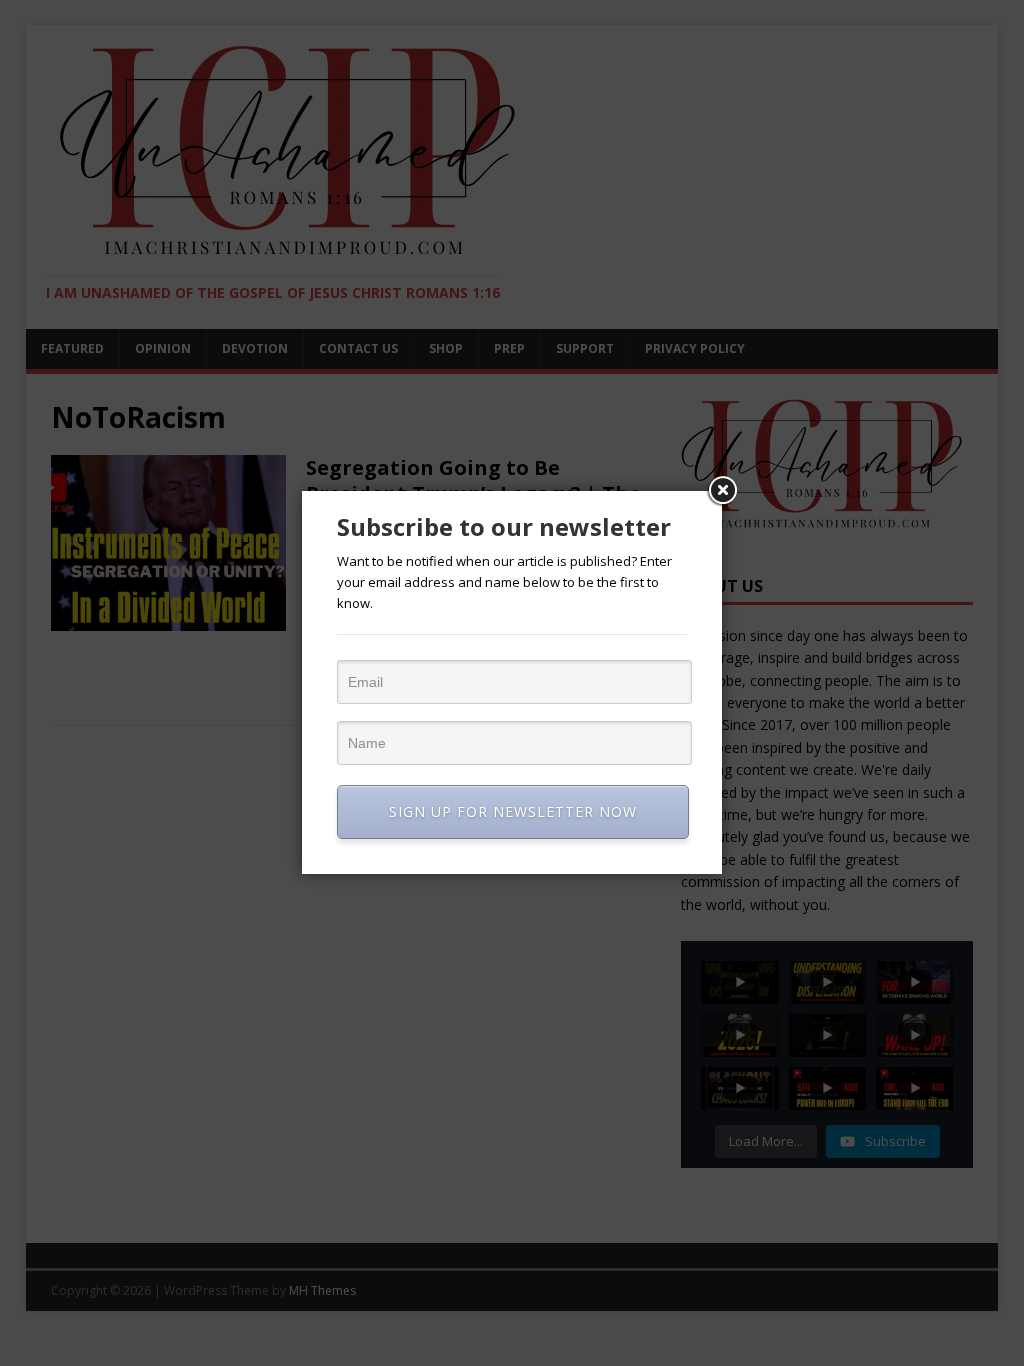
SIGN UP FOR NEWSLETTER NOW (513, 811)
